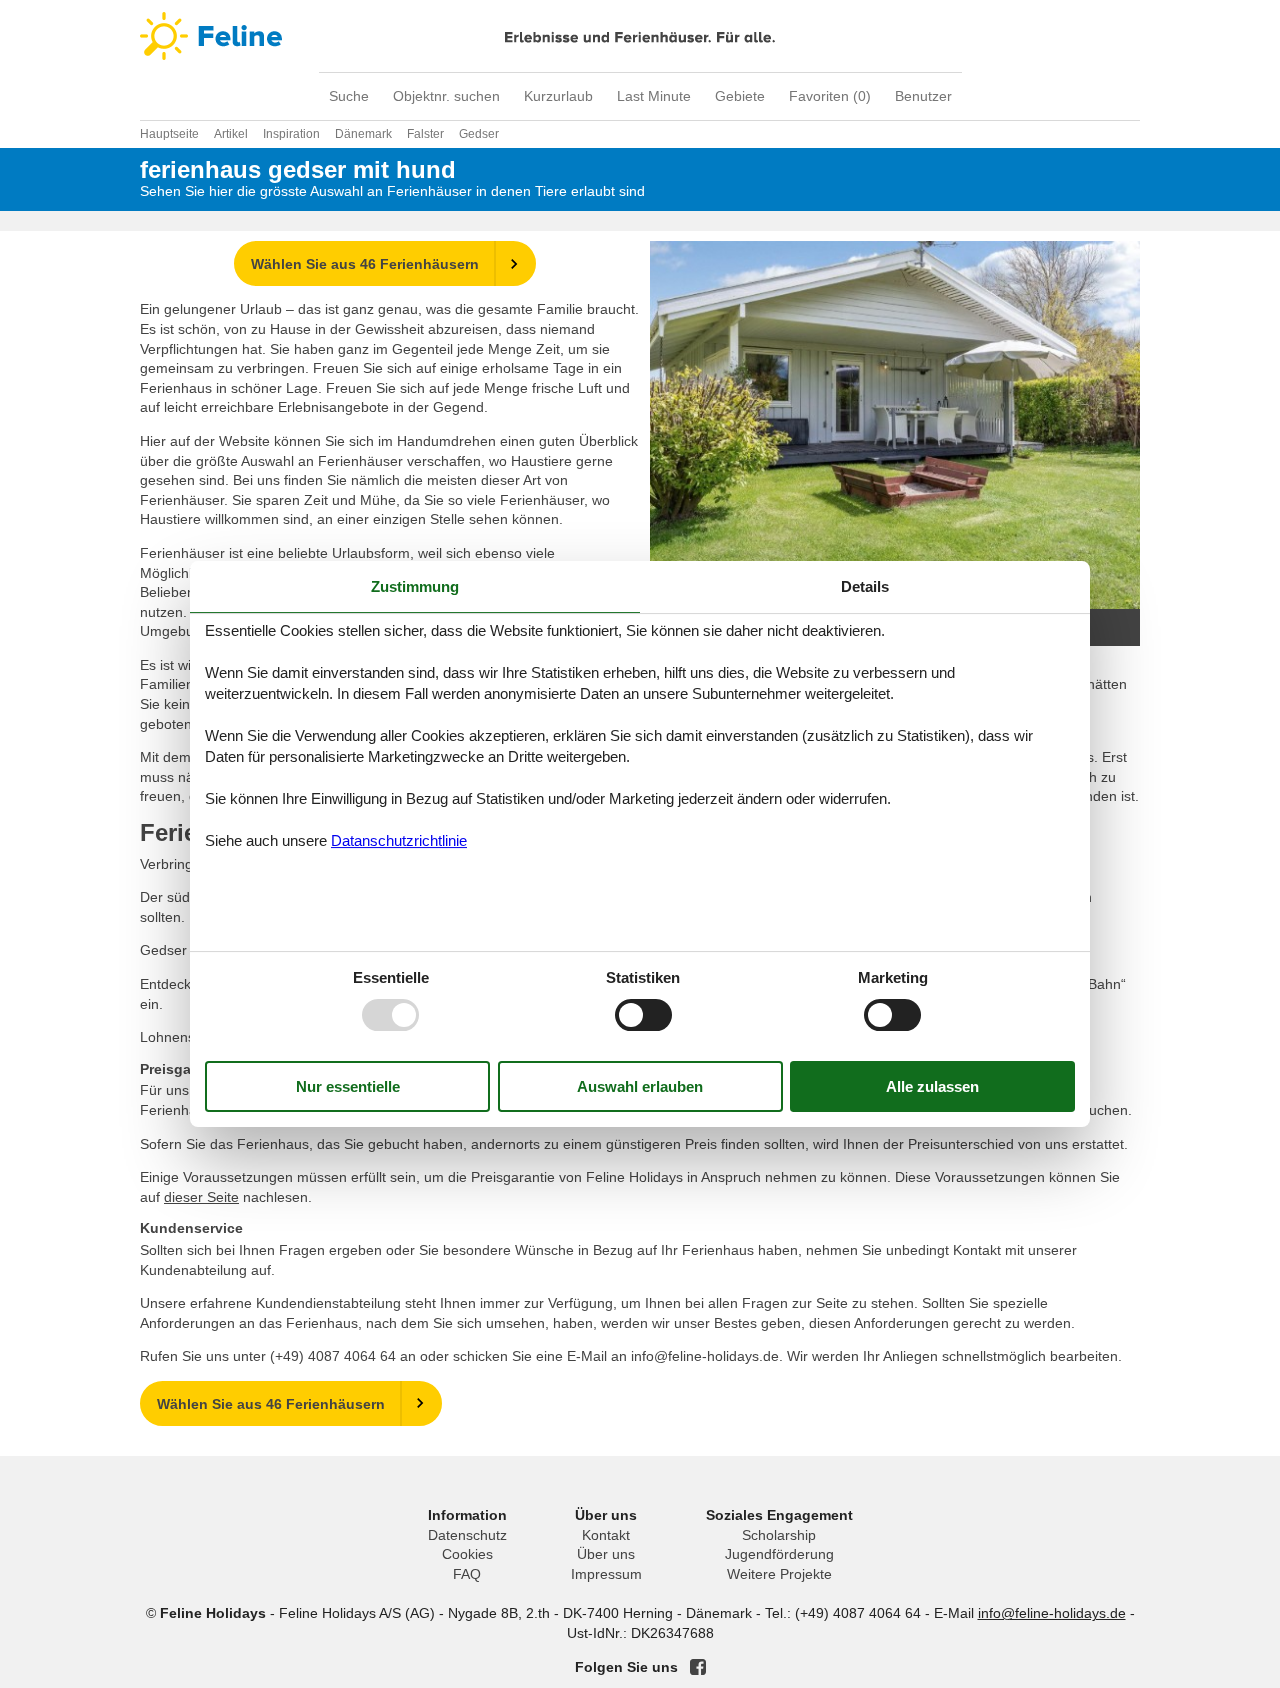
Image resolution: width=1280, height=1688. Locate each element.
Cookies (467, 1554)
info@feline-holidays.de (1052, 1613)
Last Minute (654, 96)
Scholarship (779, 1535)
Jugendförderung (779, 1554)
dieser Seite (201, 1197)
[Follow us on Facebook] (698, 1667)
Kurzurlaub (558, 96)
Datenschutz (467, 1535)
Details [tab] (865, 586)
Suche (349, 96)
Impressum (606, 1574)
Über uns (606, 1554)
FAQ (467, 1574)
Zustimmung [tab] (415, 586)
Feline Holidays (640, 36)
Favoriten (830, 96)
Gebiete (740, 96)
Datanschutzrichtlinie (399, 840)
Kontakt (606, 1535)
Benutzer (923, 96)
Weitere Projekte (779, 1574)
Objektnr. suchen (446, 96)
